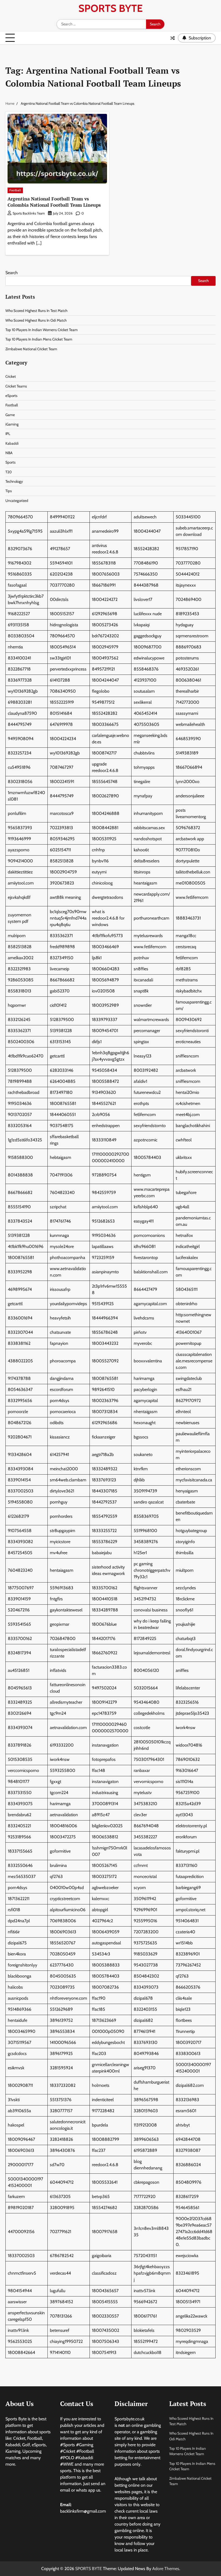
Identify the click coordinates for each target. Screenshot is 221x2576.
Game (10, 415)
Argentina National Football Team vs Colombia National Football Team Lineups (54, 202)
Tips (9, 491)
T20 (8, 472)
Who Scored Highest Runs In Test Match (36, 311)
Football (15, 190)
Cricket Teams (16, 386)
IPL (8, 434)
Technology (14, 481)
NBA (9, 453)
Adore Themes (166, 2569)
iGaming (12, 424)
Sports (11, 462)
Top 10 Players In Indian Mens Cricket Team (39, 339)
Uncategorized (17, 501)
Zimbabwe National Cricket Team (31, 349)
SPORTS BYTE (110, 8)
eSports (11, 396)
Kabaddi (12, 443)
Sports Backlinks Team (29, 213)
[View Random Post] (172, 38)
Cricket (11, 376)
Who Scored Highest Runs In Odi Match (36, 320)
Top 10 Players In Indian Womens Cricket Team (42, 330)
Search (12, 273)
